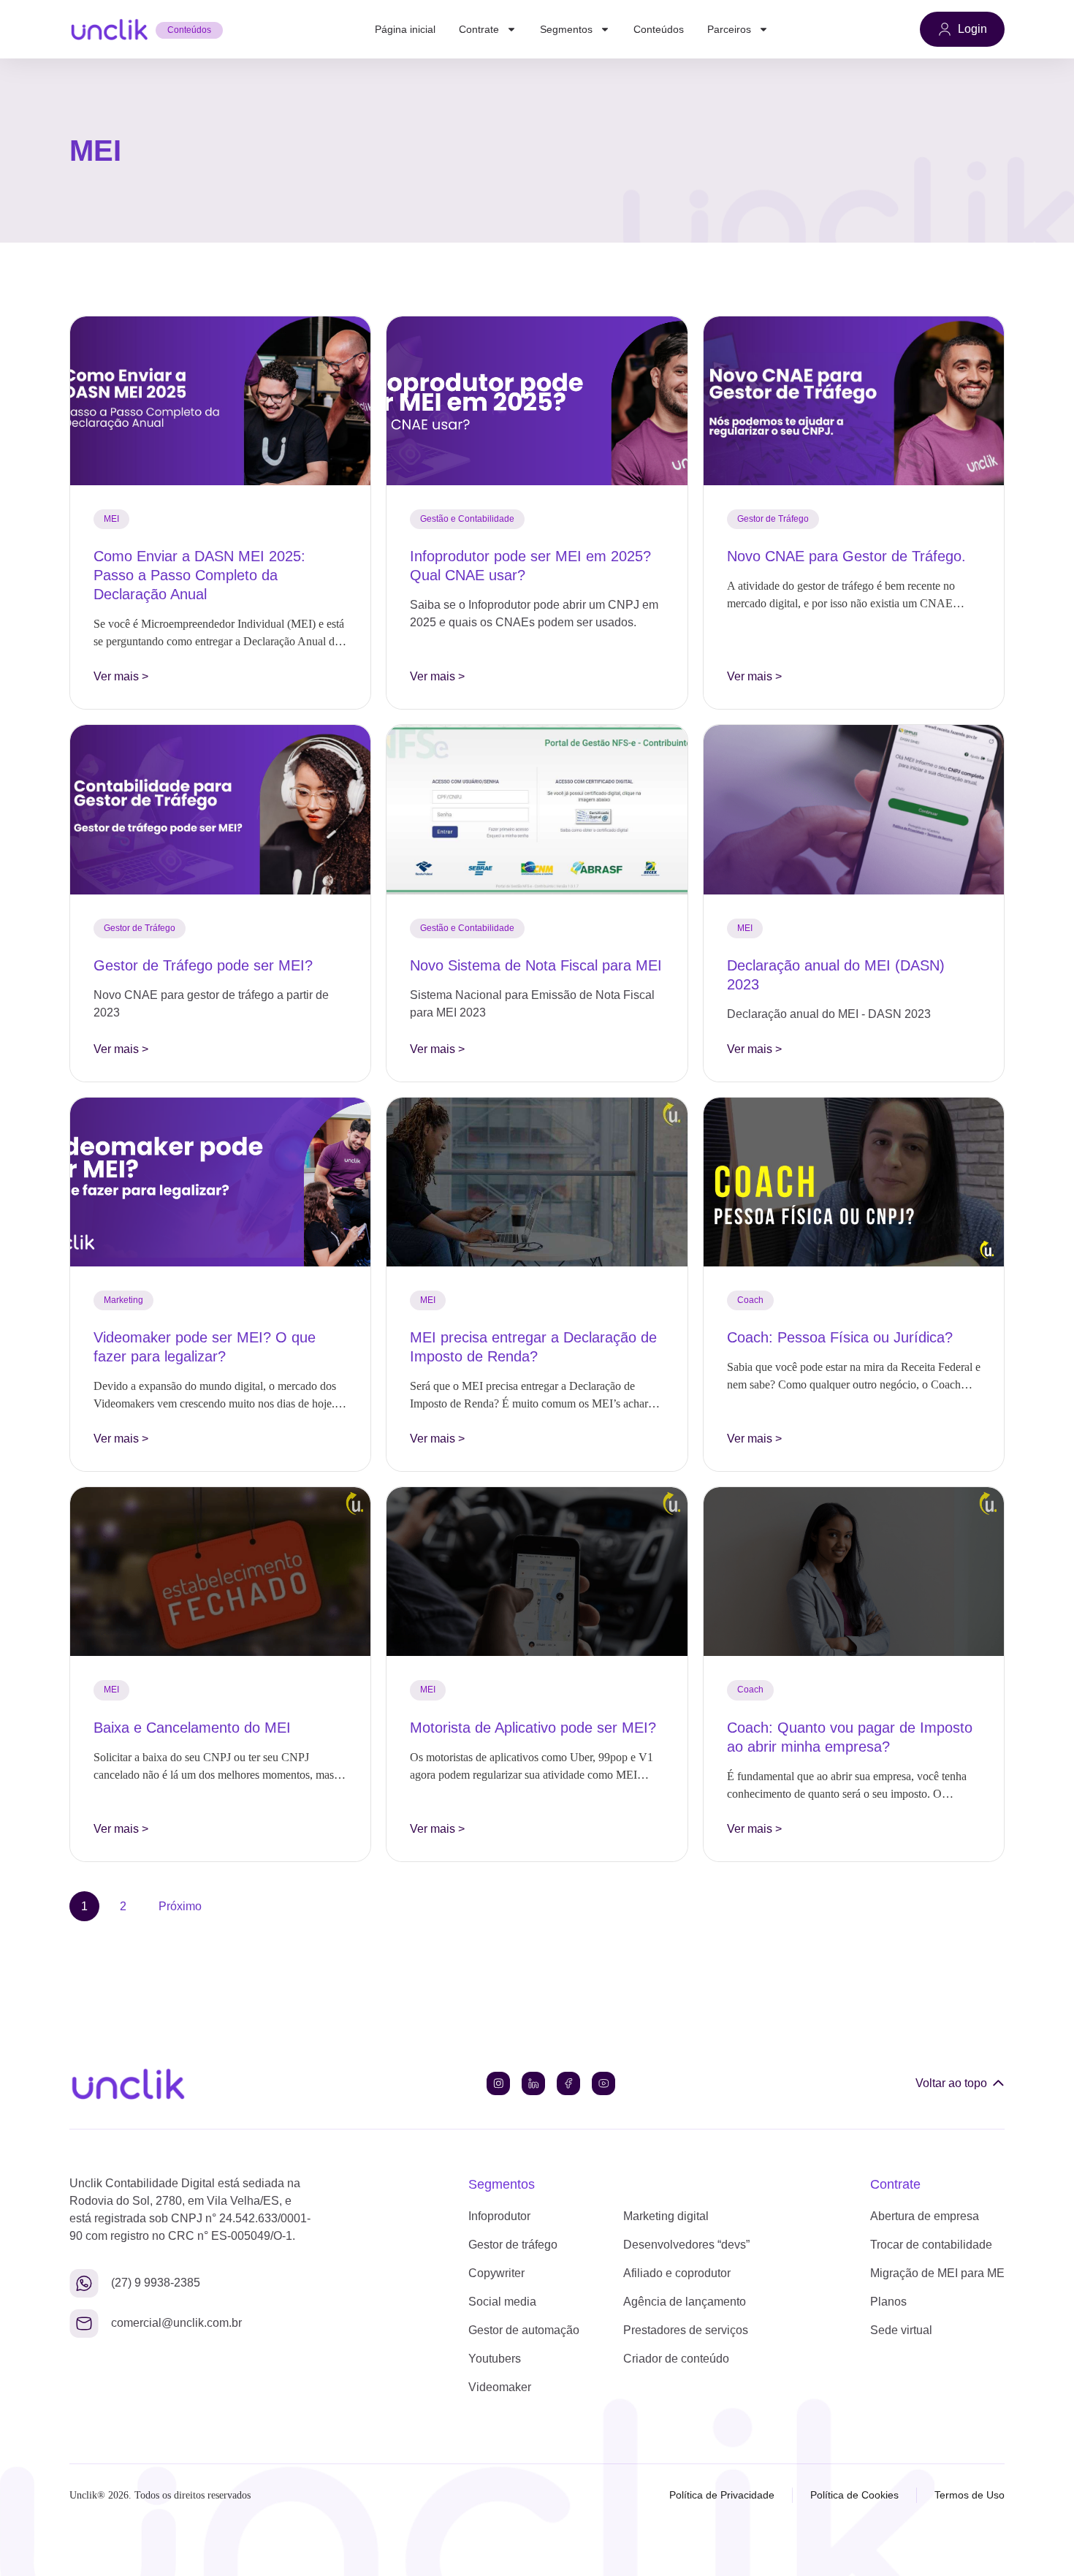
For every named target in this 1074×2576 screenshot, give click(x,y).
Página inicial (405, 29)
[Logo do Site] (109, 29)
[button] (111, 519)
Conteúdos (659, 29)
